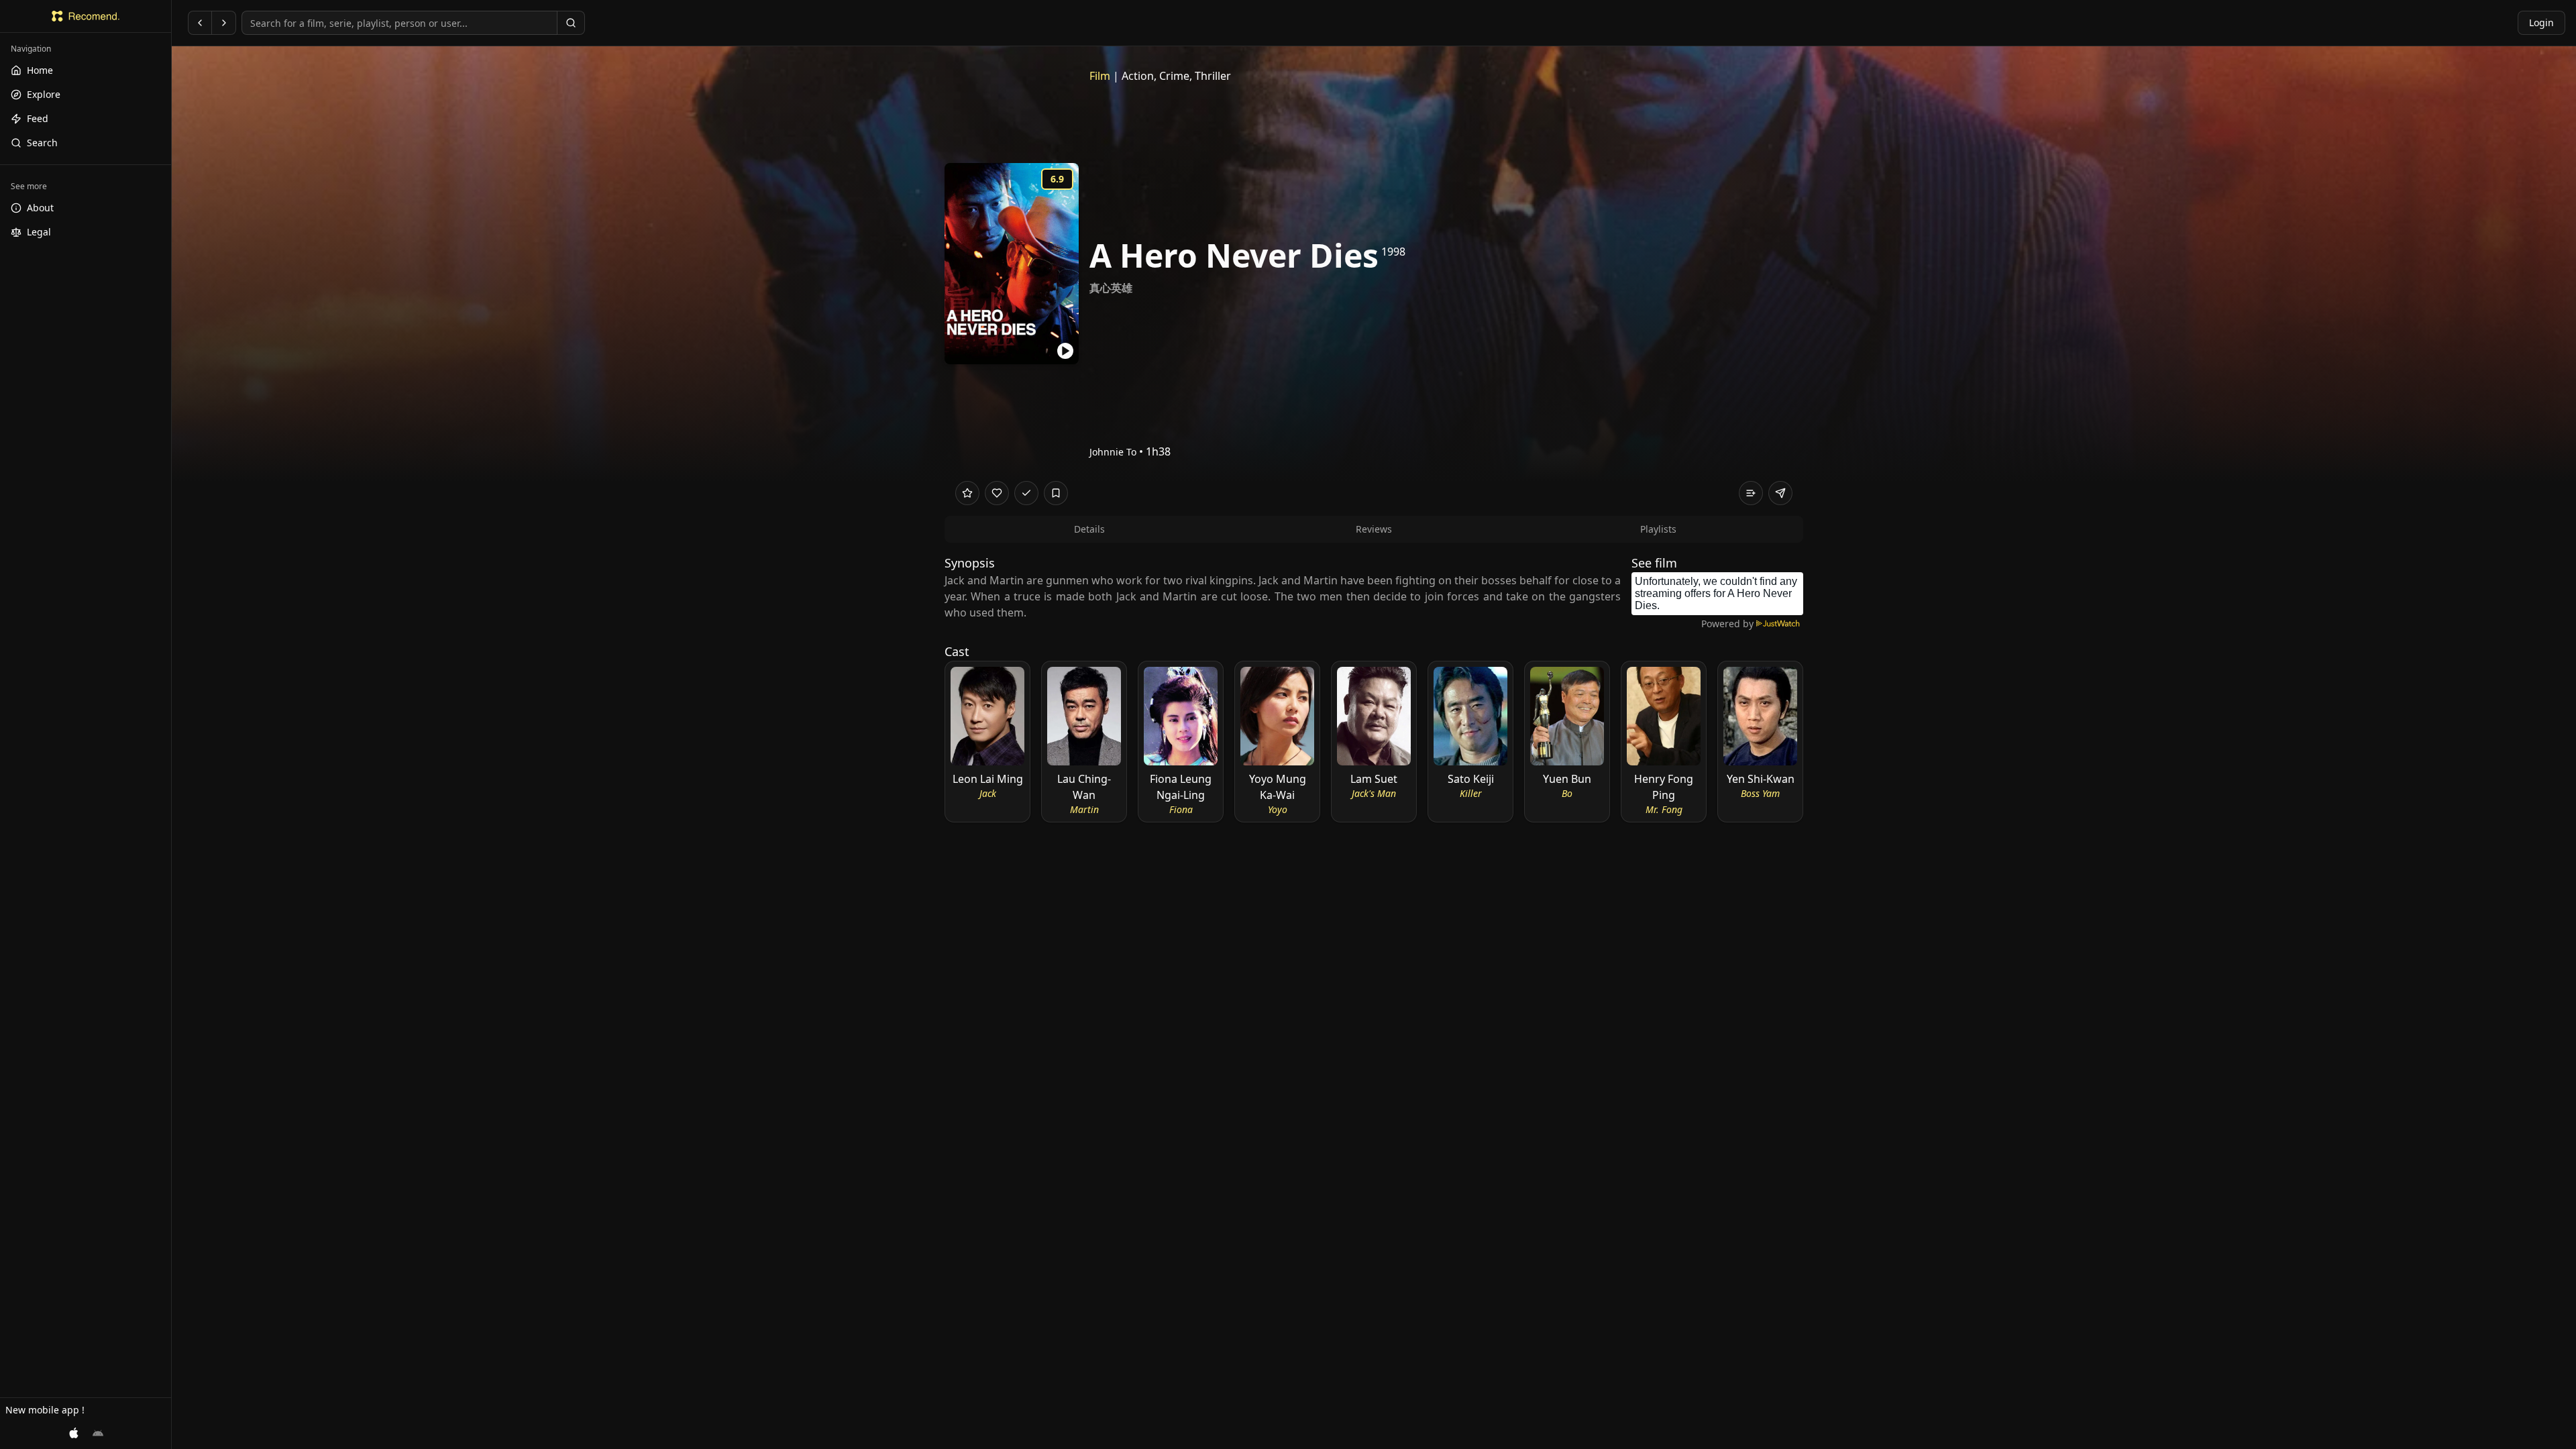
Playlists (1658, 529)
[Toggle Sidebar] (171, 724)
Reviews (1374, 529)
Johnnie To (1113, 452)
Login (2541, 22)
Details (1089, 529)
